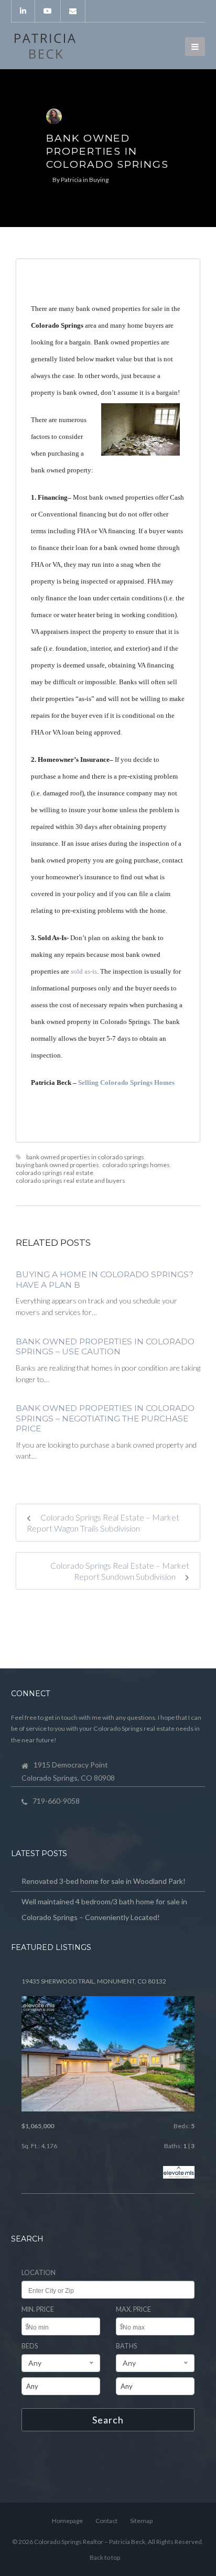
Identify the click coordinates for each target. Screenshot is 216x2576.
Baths (126, 2346)
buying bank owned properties (57, 1165)
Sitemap (141, 2521)
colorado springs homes (136, 1165)
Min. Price (38, 2309)
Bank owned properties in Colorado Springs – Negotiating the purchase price (105, 1418)
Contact (106, 2521)
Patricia (71, 180)
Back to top (105, 2557)
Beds (30, 2346)
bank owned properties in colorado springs (85, 1157)
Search (108, 2420)
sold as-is (84, 971)
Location (39, 2273)
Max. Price (133, 2309)
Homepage (67, 2521)
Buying (99, 180)
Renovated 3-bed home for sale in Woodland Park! (104, 1881)
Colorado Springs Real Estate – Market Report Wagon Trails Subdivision (103, 1523)
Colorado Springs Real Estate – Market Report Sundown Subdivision (120, 1571)
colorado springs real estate (55, 1173)
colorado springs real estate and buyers (71, 1181)
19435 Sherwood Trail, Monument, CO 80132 (94, 1981)
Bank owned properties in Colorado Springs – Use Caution (105, 1347)
